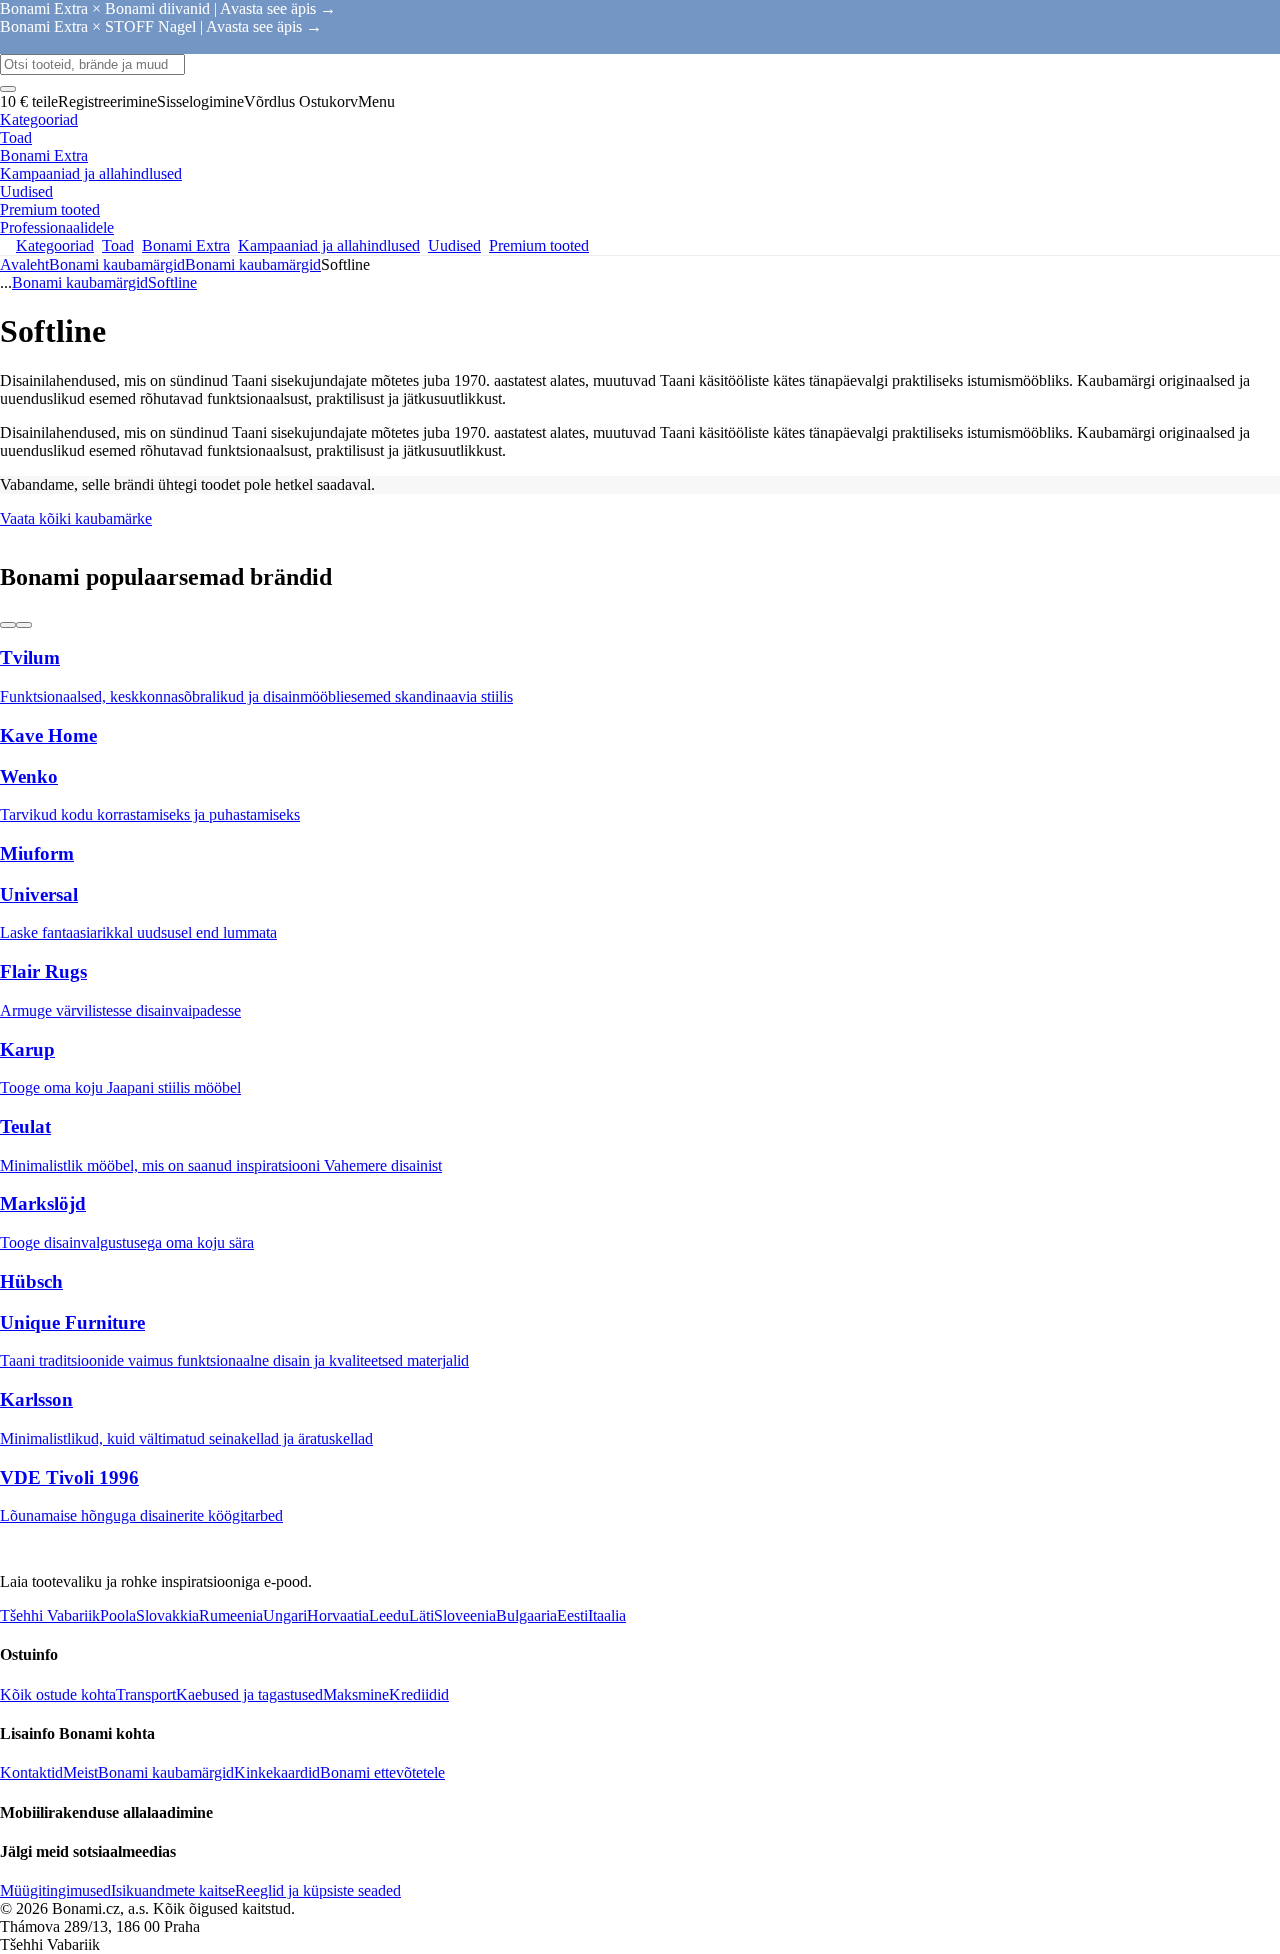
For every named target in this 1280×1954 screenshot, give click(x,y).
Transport (146, 1694)
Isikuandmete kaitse (173, 1890)
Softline (172, 282)
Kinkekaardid (277, 1772)
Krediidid (419, 1694)
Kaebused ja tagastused (249, 1694)
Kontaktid (31, 1772)
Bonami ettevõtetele (382, 1772)
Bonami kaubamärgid (253, 264)
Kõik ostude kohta (58, 1694)
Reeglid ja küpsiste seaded (318, 1890)
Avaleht (24, 264)
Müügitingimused (55, 1890)
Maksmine (356, 1694)
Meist (80, 1772)
